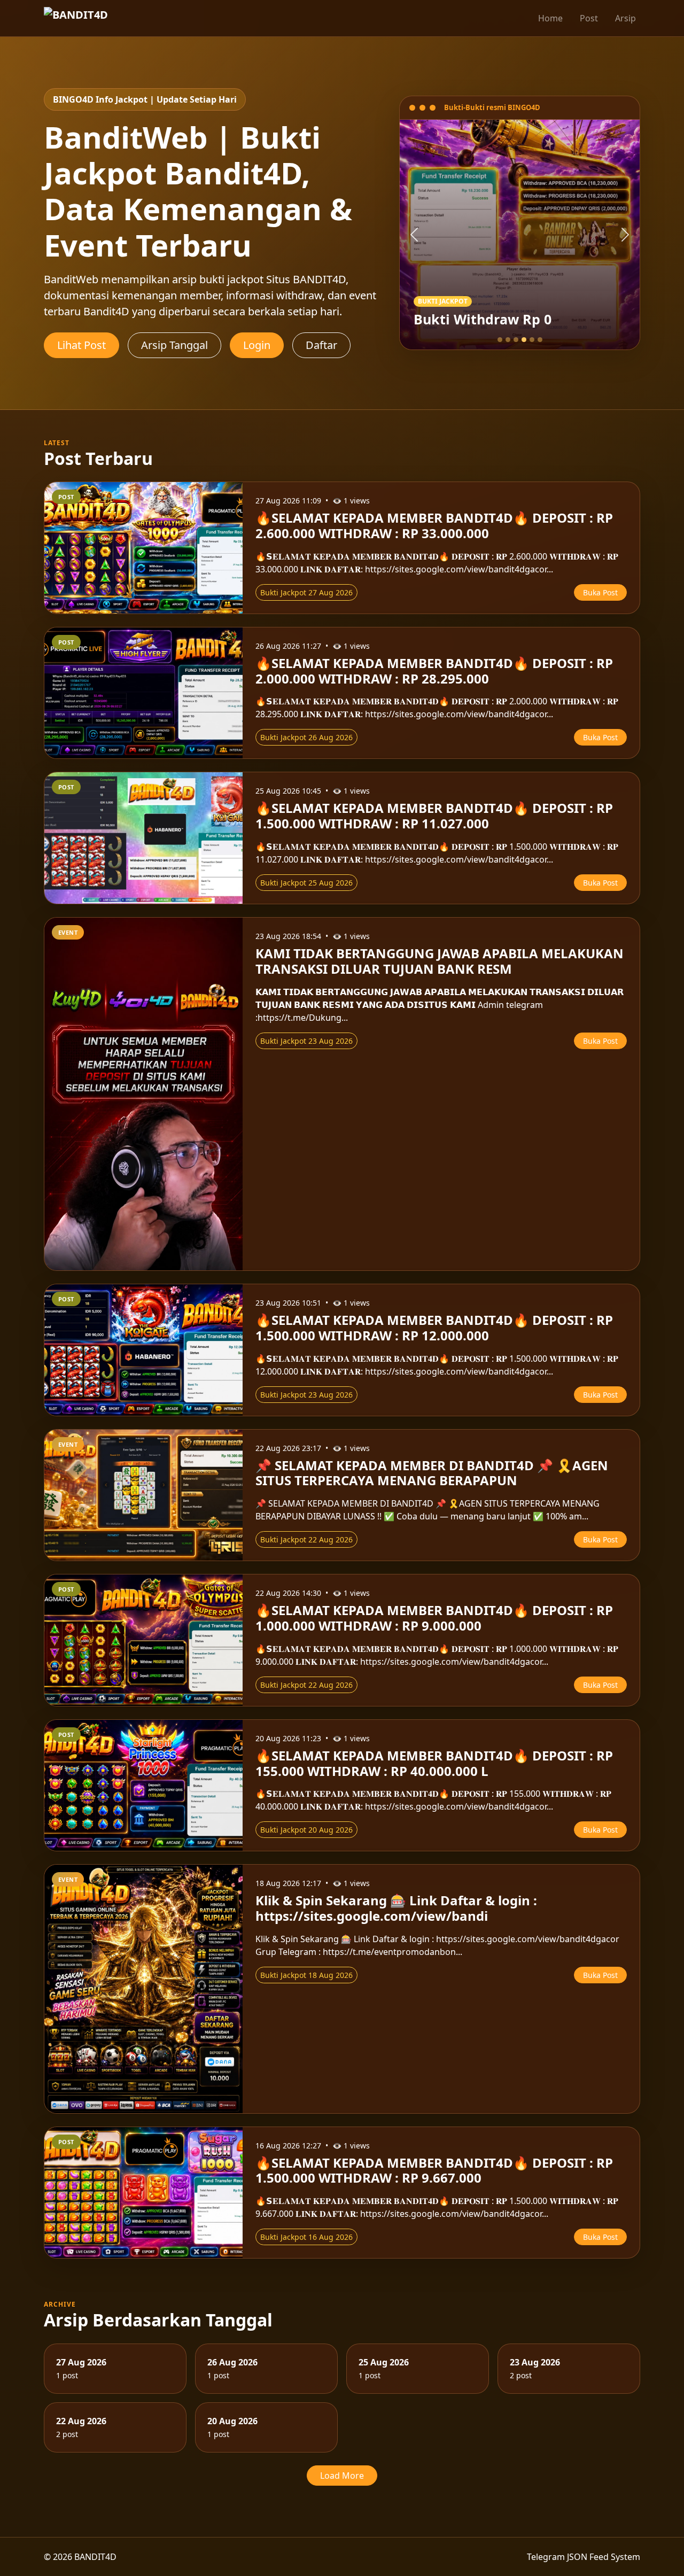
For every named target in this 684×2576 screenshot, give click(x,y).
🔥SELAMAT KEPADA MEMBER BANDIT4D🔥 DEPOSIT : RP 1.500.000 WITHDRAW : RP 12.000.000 (434, 1328)
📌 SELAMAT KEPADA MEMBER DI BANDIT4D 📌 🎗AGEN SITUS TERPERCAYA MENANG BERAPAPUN (432, 1473)
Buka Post (600, 592)
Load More (342, 2476)
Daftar (321, 345)
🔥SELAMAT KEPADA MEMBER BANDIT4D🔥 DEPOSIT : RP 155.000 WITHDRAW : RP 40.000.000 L (434, 1763)
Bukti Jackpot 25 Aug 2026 (306, 883)
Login (257, 345)
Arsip (625, 18)
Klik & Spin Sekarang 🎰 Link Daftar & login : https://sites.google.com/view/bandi (396, 1908)
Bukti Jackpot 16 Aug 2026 (306, 2237)
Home (550, 18)
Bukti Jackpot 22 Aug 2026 (306, 1539)
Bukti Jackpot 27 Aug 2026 (306, 592)
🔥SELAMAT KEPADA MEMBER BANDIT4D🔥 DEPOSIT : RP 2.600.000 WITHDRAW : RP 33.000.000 (434, 525)
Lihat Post (81, 345)
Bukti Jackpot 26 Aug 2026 (306, 737)
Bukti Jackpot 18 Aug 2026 (306, 1975)
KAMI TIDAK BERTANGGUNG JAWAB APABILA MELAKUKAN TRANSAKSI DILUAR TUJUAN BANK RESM (440, 961)
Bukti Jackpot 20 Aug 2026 (306, 1830)
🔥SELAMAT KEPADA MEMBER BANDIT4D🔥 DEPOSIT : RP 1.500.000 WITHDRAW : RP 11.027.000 (434, 816)
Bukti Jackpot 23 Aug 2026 (306, 1041)
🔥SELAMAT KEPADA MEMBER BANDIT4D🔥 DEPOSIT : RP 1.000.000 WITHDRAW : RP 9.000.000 (434, 1618)
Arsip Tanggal (174, 345)
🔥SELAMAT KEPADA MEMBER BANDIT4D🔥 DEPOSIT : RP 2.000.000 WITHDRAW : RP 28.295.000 (434, 671)
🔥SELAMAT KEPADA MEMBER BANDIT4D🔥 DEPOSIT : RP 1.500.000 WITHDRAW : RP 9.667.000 (434, 2170)
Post (589, 18)
